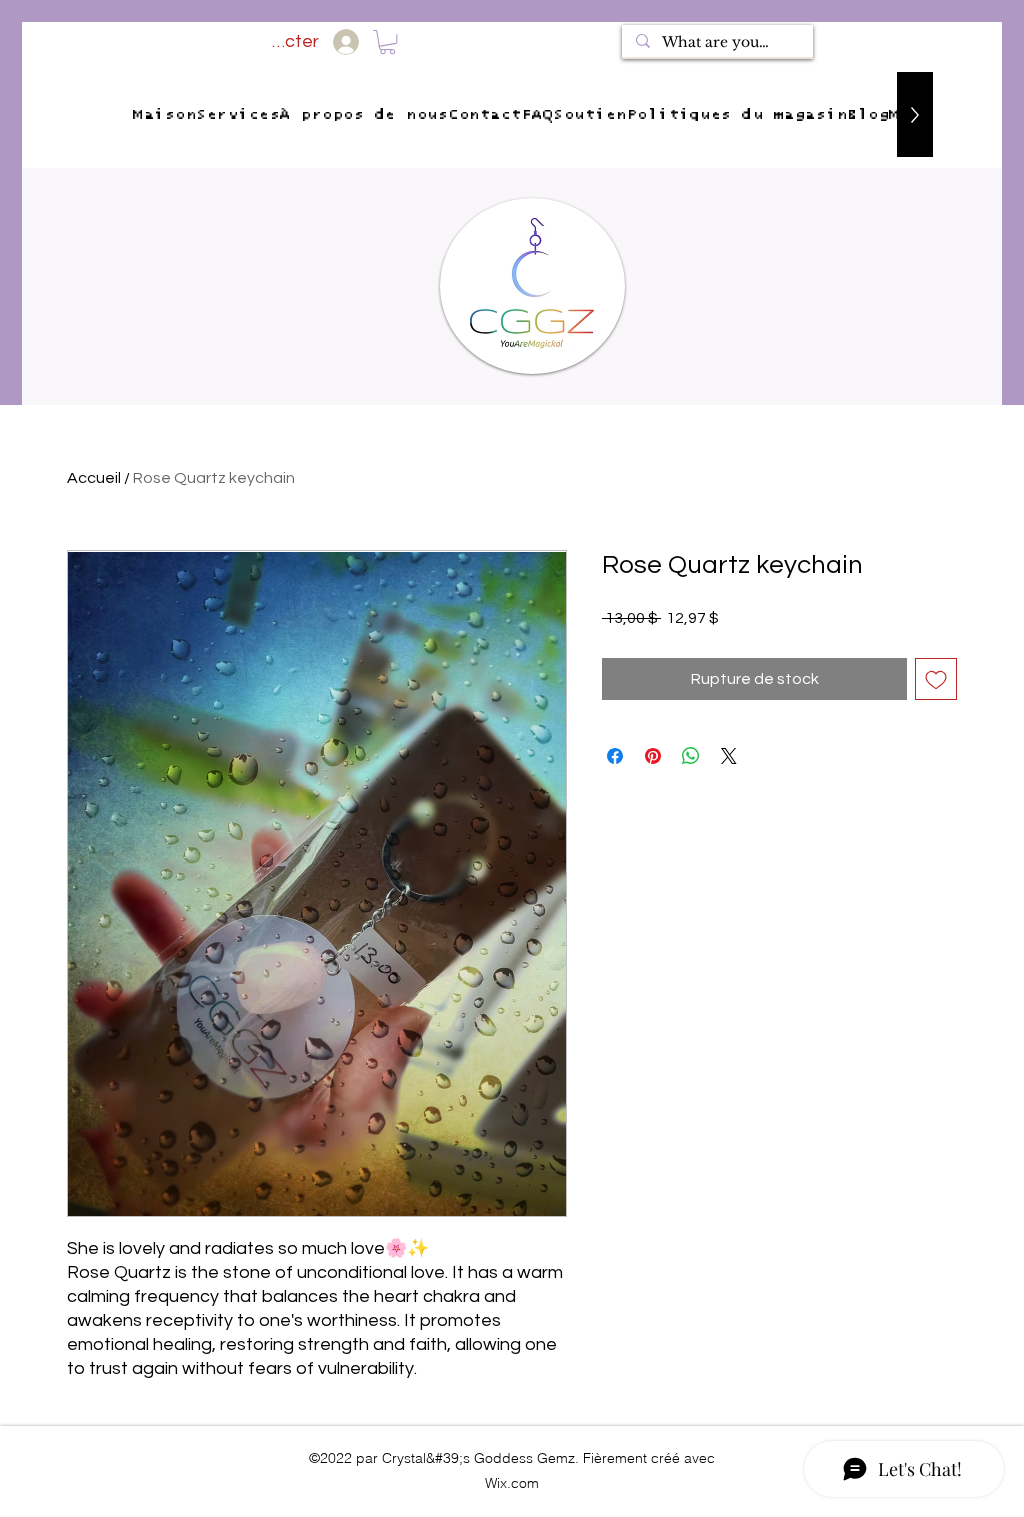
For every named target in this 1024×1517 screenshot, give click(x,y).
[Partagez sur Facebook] (615, 756)
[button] (387, 42)
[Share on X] (729, 756)
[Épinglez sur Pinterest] (653, 756)
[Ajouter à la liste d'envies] (936, 679)
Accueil (94, 478)
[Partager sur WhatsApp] (691, 756)
